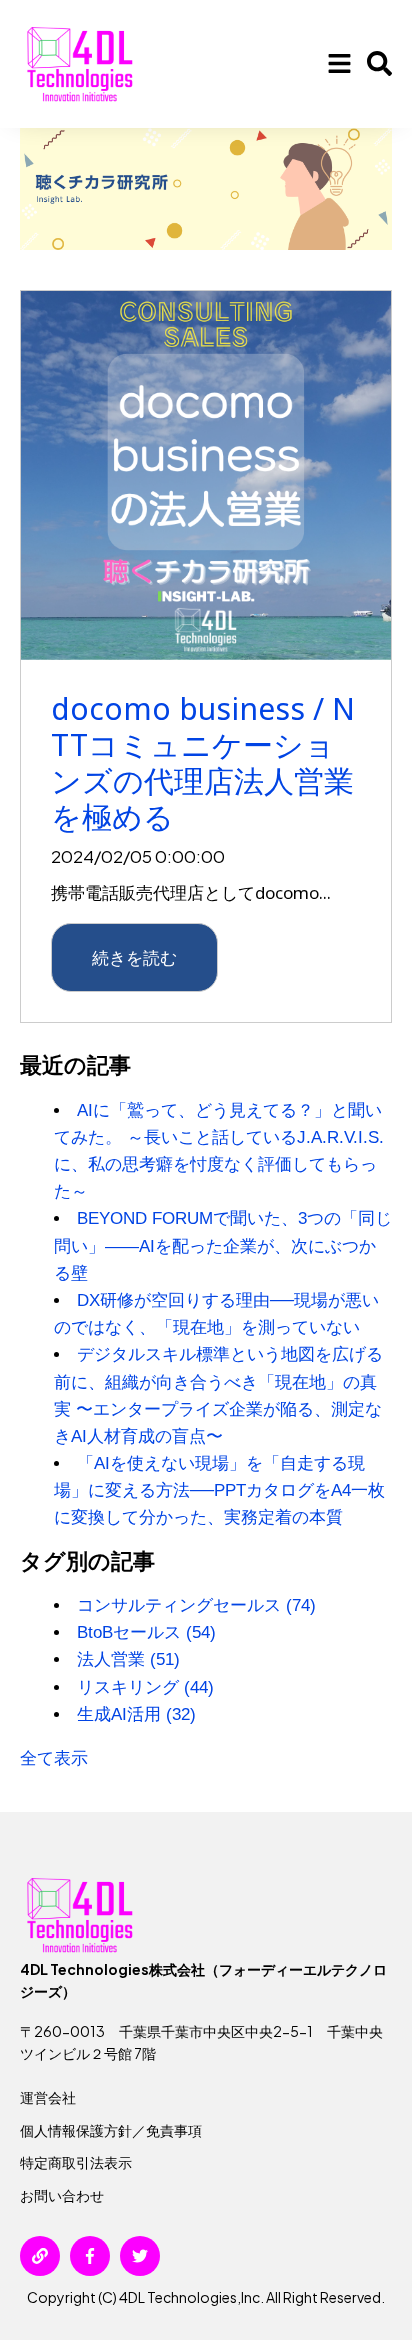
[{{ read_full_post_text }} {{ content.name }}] (206, 476)
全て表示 (54, 1758)
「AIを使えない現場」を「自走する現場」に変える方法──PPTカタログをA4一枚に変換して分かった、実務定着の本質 (219, 1490)
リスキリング (145, 1687)
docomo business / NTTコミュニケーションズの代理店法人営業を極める (203, 762)
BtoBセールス (146, 1632)
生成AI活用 (136, 1714)
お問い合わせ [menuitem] (62, 2195)
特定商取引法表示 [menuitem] (76, 2162)
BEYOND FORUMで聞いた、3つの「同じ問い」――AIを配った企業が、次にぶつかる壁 (223, 1245)
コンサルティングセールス (196, 1605)
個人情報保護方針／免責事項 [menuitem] (111, 2130)
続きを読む (134, 957)
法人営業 (128, 1659)
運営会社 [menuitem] (48, 2097)
